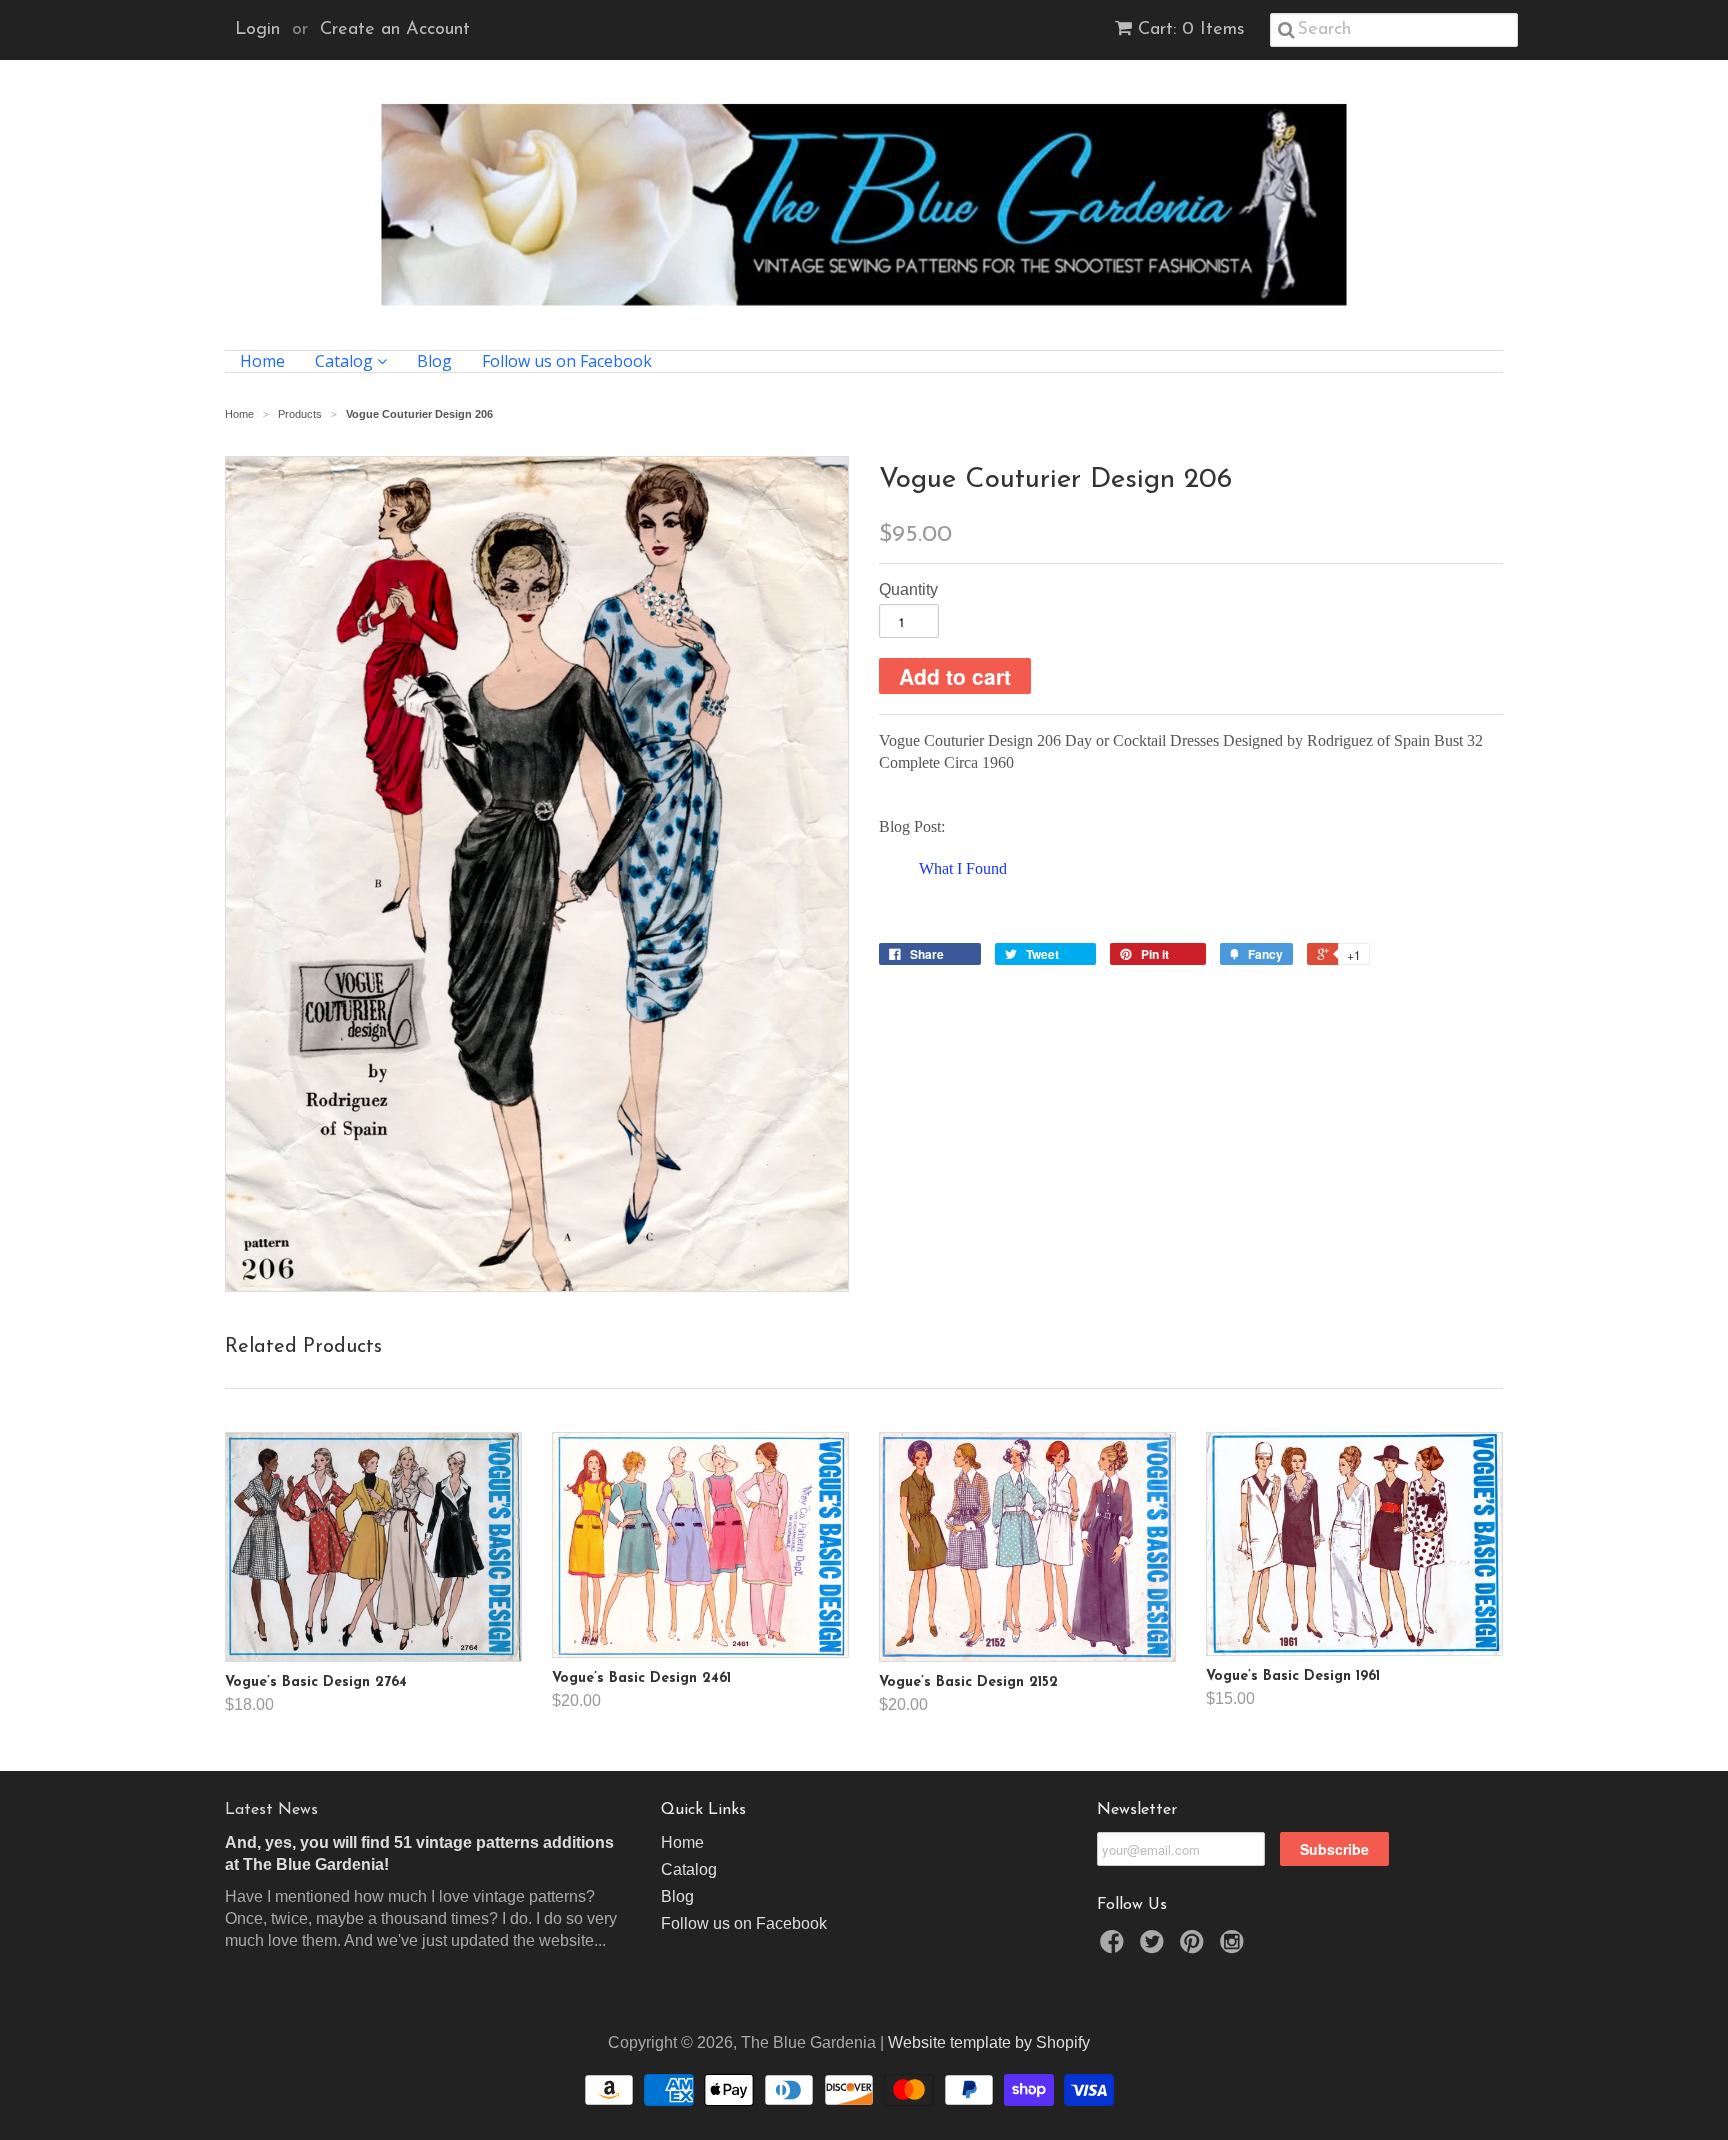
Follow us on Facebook (567, 361)
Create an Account (395, 30)
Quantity (908, 589)
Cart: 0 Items (1191, 30)
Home (262, 361)
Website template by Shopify (989, 2042)
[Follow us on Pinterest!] (1195, 1947)
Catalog (346, 361)
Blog (434, 361)
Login (257, 30)
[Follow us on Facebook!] (1115, 1947)
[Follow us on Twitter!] (1155, 1947)
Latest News (271, 1810)
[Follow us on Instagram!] (1235, 1947)
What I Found (963, 868)
